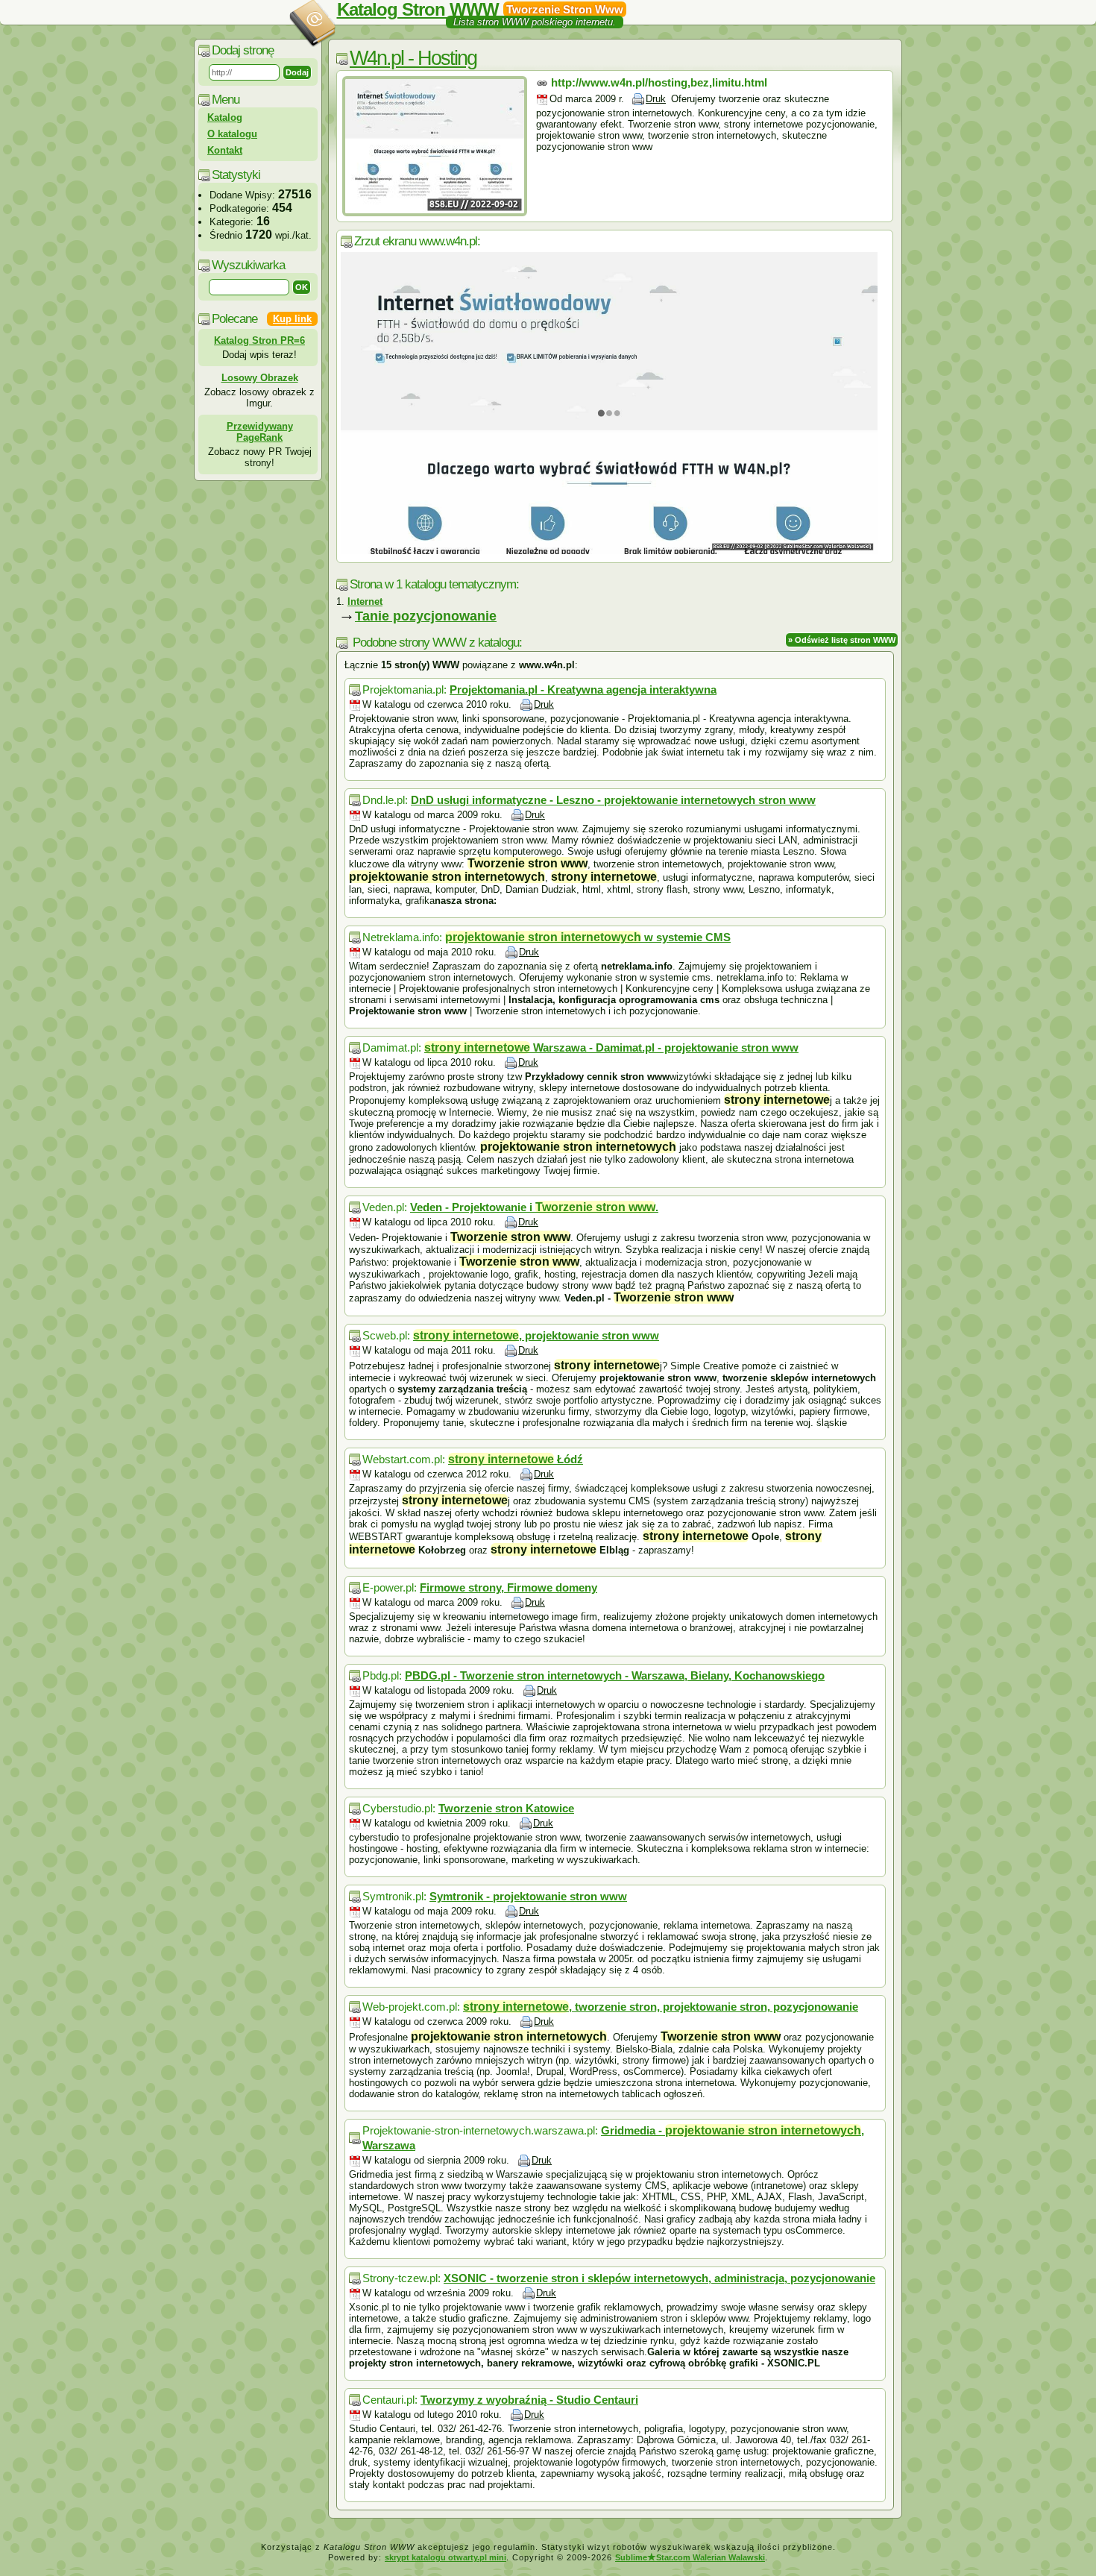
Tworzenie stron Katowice (506, 1808)
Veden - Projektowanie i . (534, 1207)
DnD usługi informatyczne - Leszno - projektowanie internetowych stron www (613, 800)
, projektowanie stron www (536, 1335)
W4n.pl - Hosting (413, 58)
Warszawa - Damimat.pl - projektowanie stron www (611, 1047)
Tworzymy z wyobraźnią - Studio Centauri (529, 2400)
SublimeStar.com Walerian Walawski (690, 2557)
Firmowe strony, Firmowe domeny (508, 1587)
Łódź (516, 1459)
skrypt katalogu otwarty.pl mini (445, 2557)
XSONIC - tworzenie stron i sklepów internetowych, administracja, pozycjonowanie (659, 2278)
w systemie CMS (588, 937)
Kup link (292, 319)
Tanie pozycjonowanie (426, 616)
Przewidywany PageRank (260, 432)
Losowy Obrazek (260, 378)
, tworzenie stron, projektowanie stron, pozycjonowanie (661, 2007)
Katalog (225, 117)
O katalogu (232, 134)
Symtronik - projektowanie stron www (528, 1896)
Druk (656, 99)
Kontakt (225, 150)
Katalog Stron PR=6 (259, 340)
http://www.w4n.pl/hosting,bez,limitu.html (659, 82)
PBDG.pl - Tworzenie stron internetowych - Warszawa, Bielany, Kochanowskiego (615, 1675)
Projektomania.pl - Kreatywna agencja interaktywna (583, 689)
